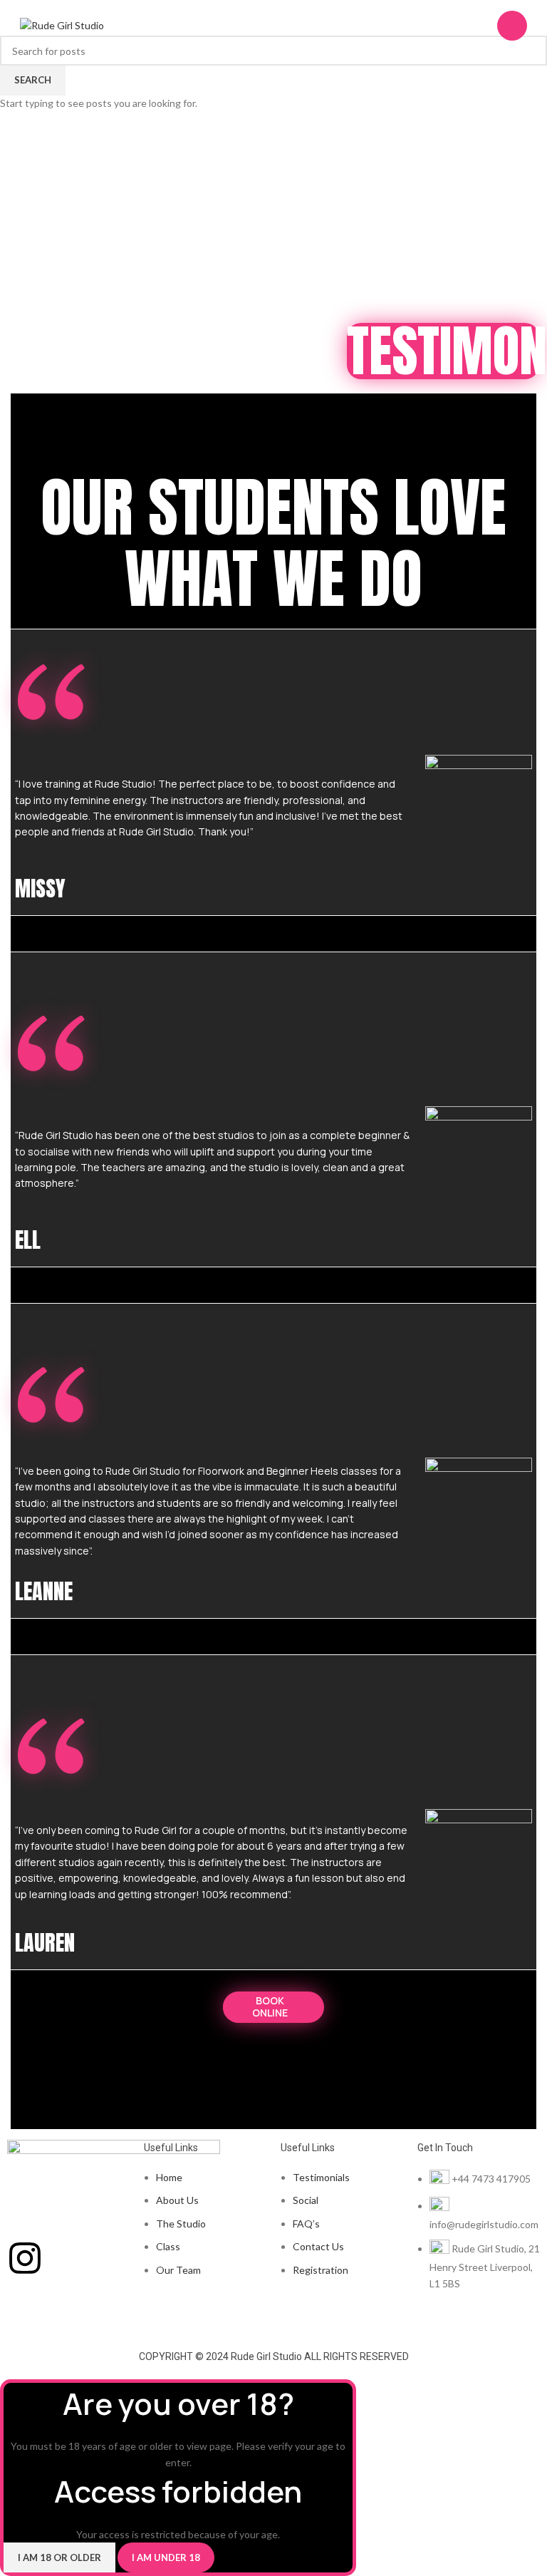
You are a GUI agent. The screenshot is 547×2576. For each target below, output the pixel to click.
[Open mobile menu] (512, 26)
